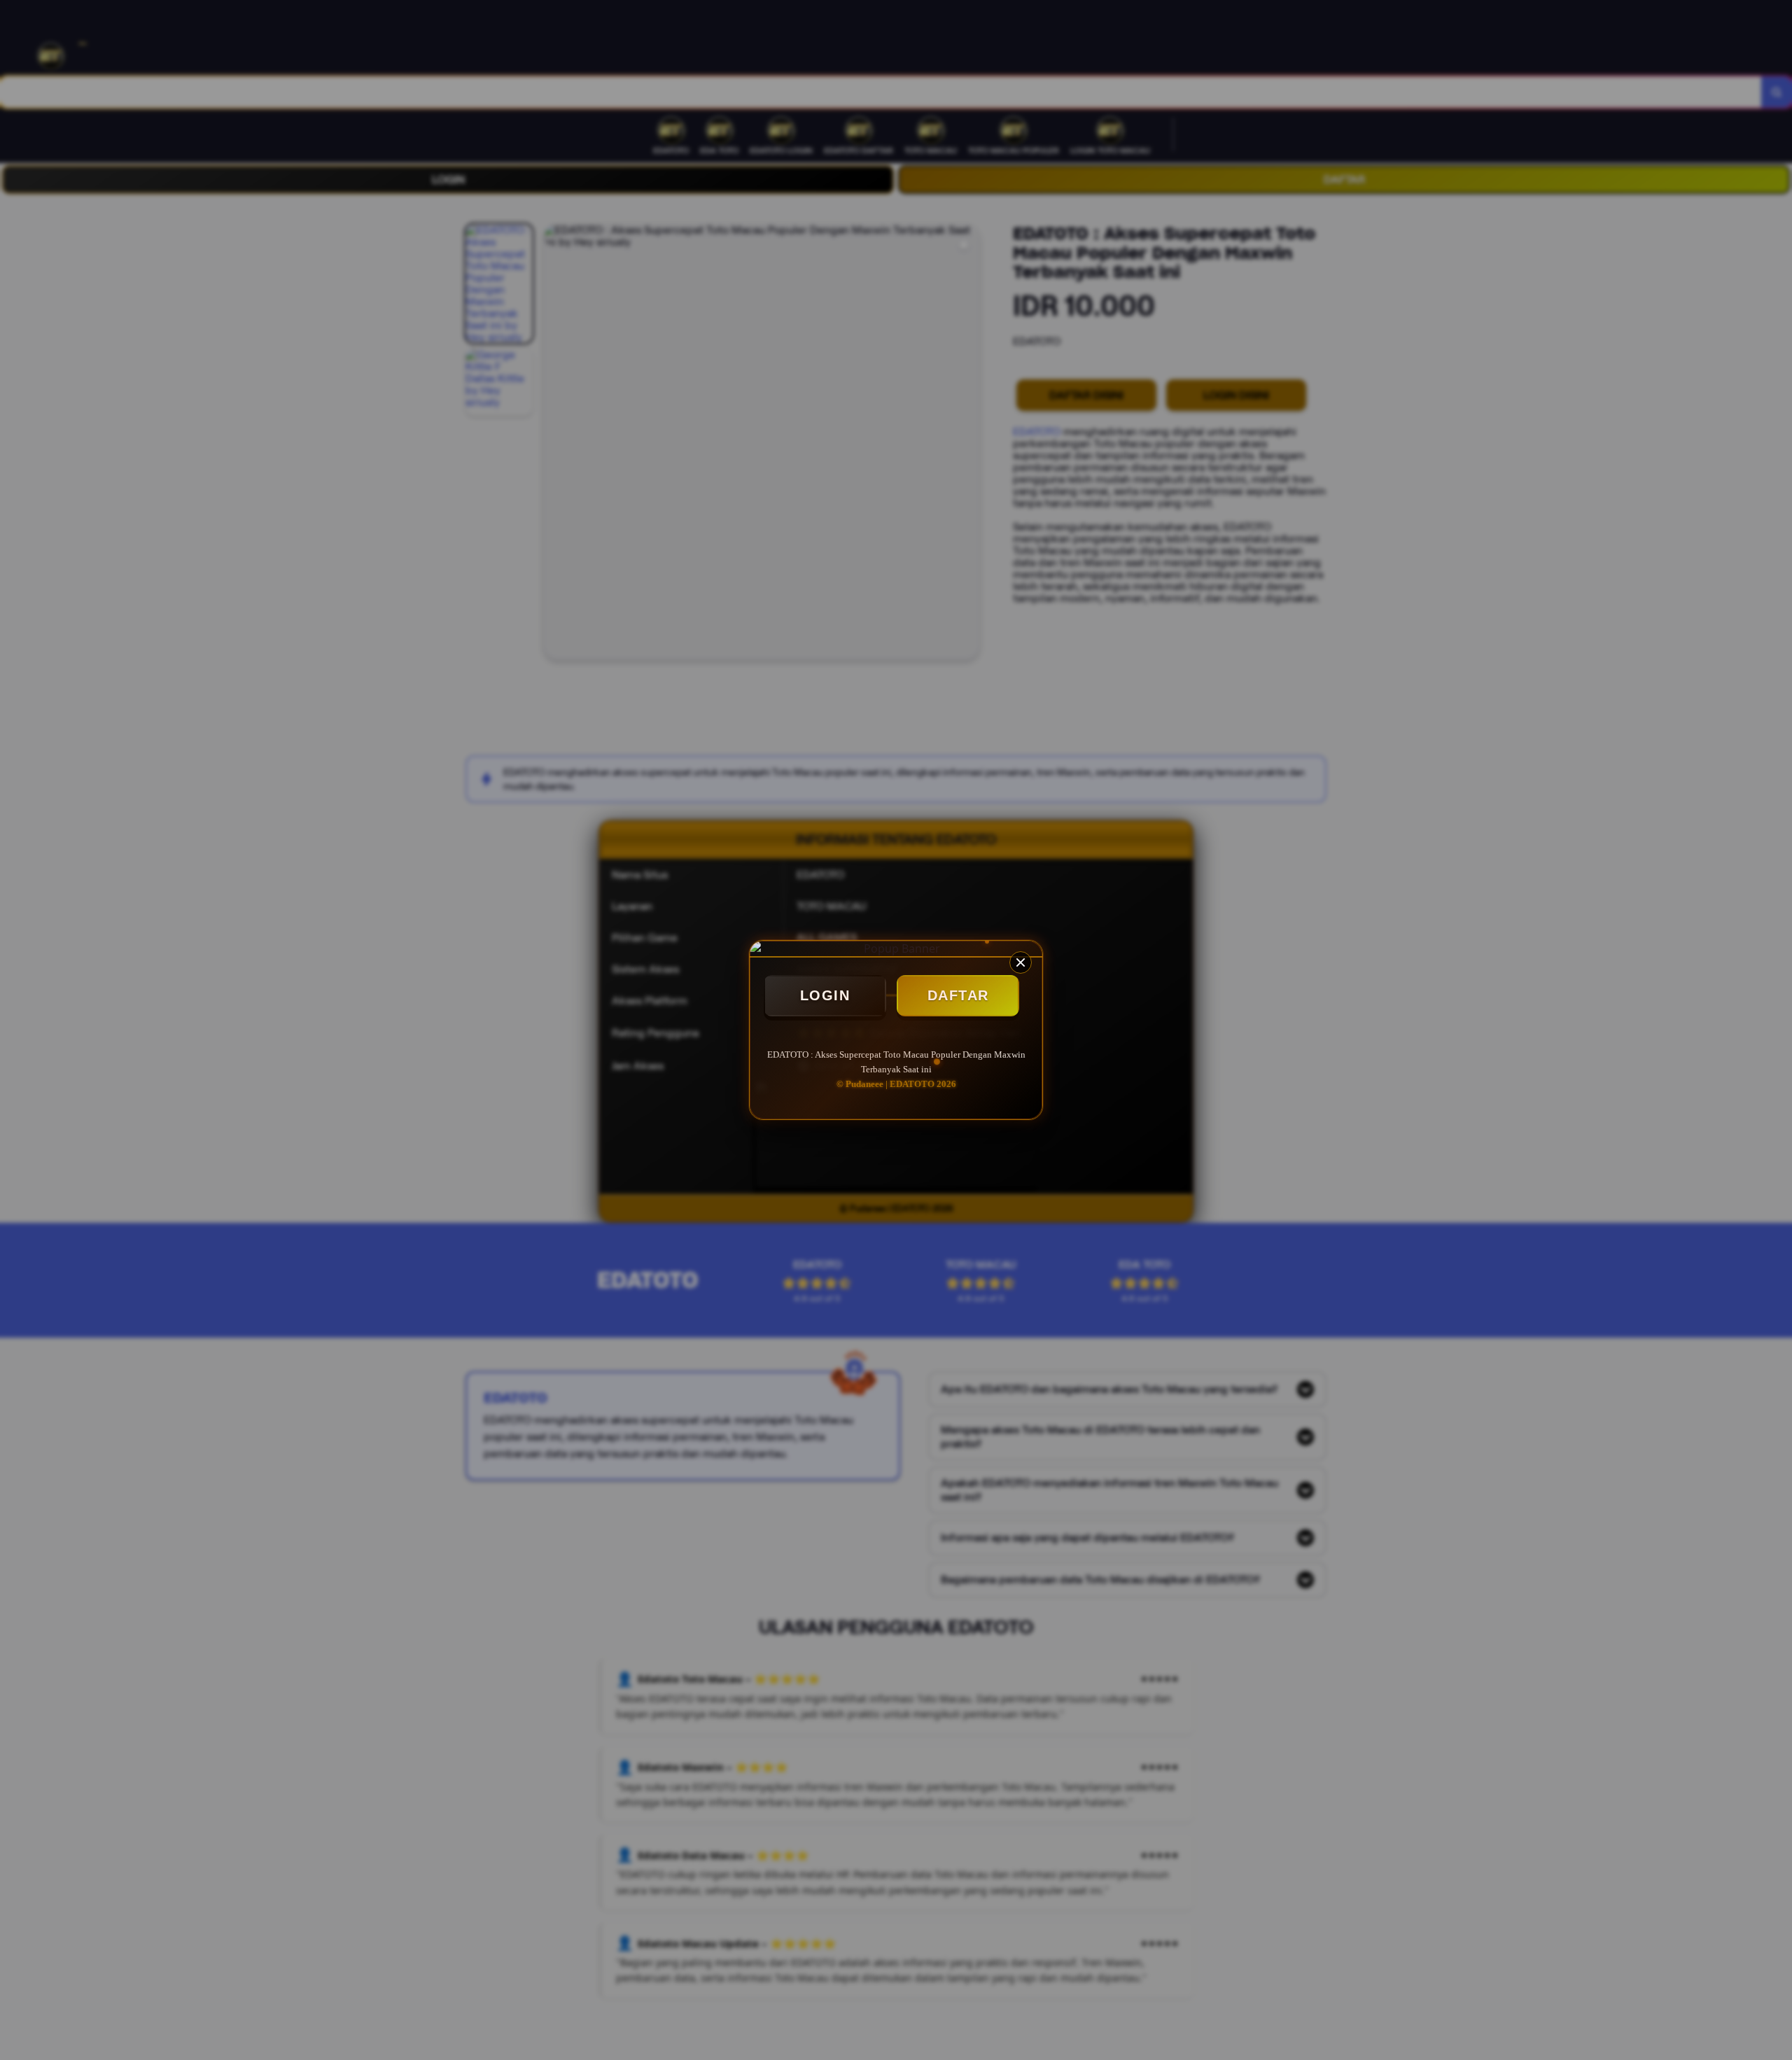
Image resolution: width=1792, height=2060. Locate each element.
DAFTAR (958, 995)
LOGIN (825, 995)
